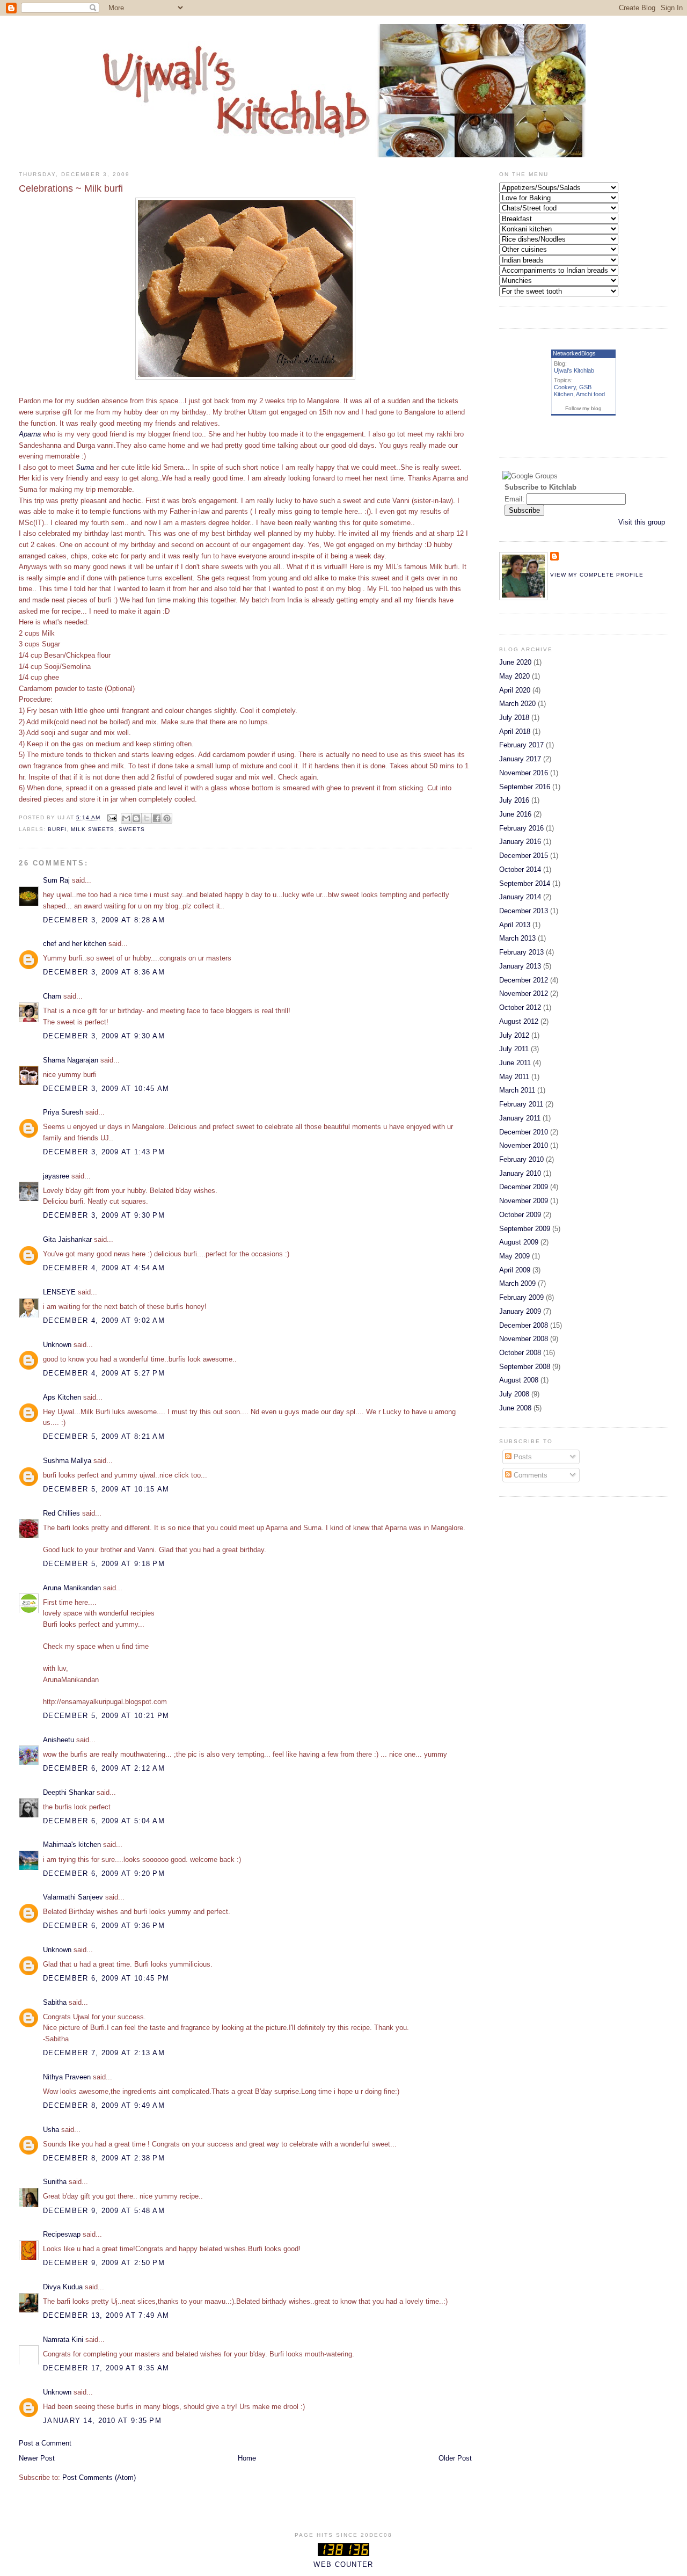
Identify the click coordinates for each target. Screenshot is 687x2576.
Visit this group (642, 522)
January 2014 (520, 897)
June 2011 (515, 1063)
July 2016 (514, 800)
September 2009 (525, 1229)
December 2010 (524, 1132)
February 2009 (521, 1297)
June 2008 (515, 1408)
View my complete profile (597, 575)
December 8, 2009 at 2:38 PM (104, 2158)
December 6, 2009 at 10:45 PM (106, 1978)
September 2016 (525, 787)
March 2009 (517, 1283)
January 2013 (520, 966)
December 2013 (524, 911)
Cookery (565, 387)
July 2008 (514, 1394)
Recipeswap (62, 2234)
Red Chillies (61, 1513)
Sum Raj (56, 880)
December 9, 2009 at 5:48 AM (104, 2211)
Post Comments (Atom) (99, 2477)
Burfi (57, 829)
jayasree (56, 1176)
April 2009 (515, 1270)
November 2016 (524, 773)
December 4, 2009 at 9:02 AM (104, 1320)
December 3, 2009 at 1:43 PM (104, 1152)
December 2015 (524, 856)
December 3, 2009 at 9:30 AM (104, 1036)
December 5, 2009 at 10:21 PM (106, 1716)
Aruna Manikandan (72, 1588)
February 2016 (521, 828)
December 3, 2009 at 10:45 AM (106, 1089)
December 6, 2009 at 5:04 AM (104, 1821)
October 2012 (520, 1007)
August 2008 (519, 1380)
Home (247, 2458)
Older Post (455, 2458)
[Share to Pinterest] (167, 818)
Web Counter (343, 2564)
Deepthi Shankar (69, 1792)
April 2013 (515, 925)
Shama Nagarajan (71, 1060)
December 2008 (524, 1325)
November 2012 (524, 994)
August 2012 (519, 1021)
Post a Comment (45, 2443)
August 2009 (519, 1242)
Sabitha (55, 2002)
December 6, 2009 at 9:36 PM (104, 1926)
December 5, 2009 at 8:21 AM (104, 1436)
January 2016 (520, 842)
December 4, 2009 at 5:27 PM (104, 1373)
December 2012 (524, 980)
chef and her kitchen (75, 944)
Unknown (57, 1345)
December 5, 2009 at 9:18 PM (104, 1564)
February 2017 (521, 745)
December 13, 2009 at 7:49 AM (106, 2315)
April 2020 (515, 690)
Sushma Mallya (67, 1461)
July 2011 (514, 1049)
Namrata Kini (63, 2339)
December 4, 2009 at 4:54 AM (104, 1268)
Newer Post (37, 2458)
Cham (52, 996)
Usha (51, 2130)
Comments (529, 1475)
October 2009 (520, 1215)
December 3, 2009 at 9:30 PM (104, 1215)
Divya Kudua (63, 2287)
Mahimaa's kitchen (72, 1844)
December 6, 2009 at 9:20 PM (104, 1873)
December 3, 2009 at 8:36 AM (104, 972)
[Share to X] (147, 818)
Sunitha (55, 2182)
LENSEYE (59, 1292)
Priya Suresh (63, 1112)
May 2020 (514, 676)
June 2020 (515, 662)
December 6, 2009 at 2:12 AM (104, 1768)
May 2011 (514, 1077)
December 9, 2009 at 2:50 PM (104, 2263)
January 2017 (520, 759)
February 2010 (521, 1159)
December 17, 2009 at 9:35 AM (106, 2368)
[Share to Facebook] (157, 818)
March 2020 (517, 704)
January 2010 (520, 1173)
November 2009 (524, 1201)
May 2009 (514, 1256)
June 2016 (515, 814)
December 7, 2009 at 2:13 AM (104, 2053)
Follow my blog (583, 408)
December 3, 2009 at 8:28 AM (104, 920)
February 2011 (521, 1104)
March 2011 (517, 1090)
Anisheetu (59, 1740)
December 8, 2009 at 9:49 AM (104, 2105)
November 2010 (524, 1145)
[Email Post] (112, 817)
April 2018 (515, 732)
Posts (522, 1457)
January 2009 (520, 1311)
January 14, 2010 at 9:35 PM (102, 2421)
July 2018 (514, 718)
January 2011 (520, 1118)
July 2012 (514, 1035)
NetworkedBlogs (574, 353)
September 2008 (525, 1367)
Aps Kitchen (62, 1397)
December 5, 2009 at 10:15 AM (106, 1489)
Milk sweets (93, 829)
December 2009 (524, 1187)
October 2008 (520, 1353)
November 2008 (524, 1339)
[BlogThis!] (136, 818)
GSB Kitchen (573, 391)
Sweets (132, 829)
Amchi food (590, 394)
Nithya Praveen (67, 2077)
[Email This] (126, 818)
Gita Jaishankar (67, 1239)
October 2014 (520, 869)
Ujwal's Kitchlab (574, 370)
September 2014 (525, 883)
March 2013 (517, 938)
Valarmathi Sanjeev (73, 1897)
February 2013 (521, 952)
